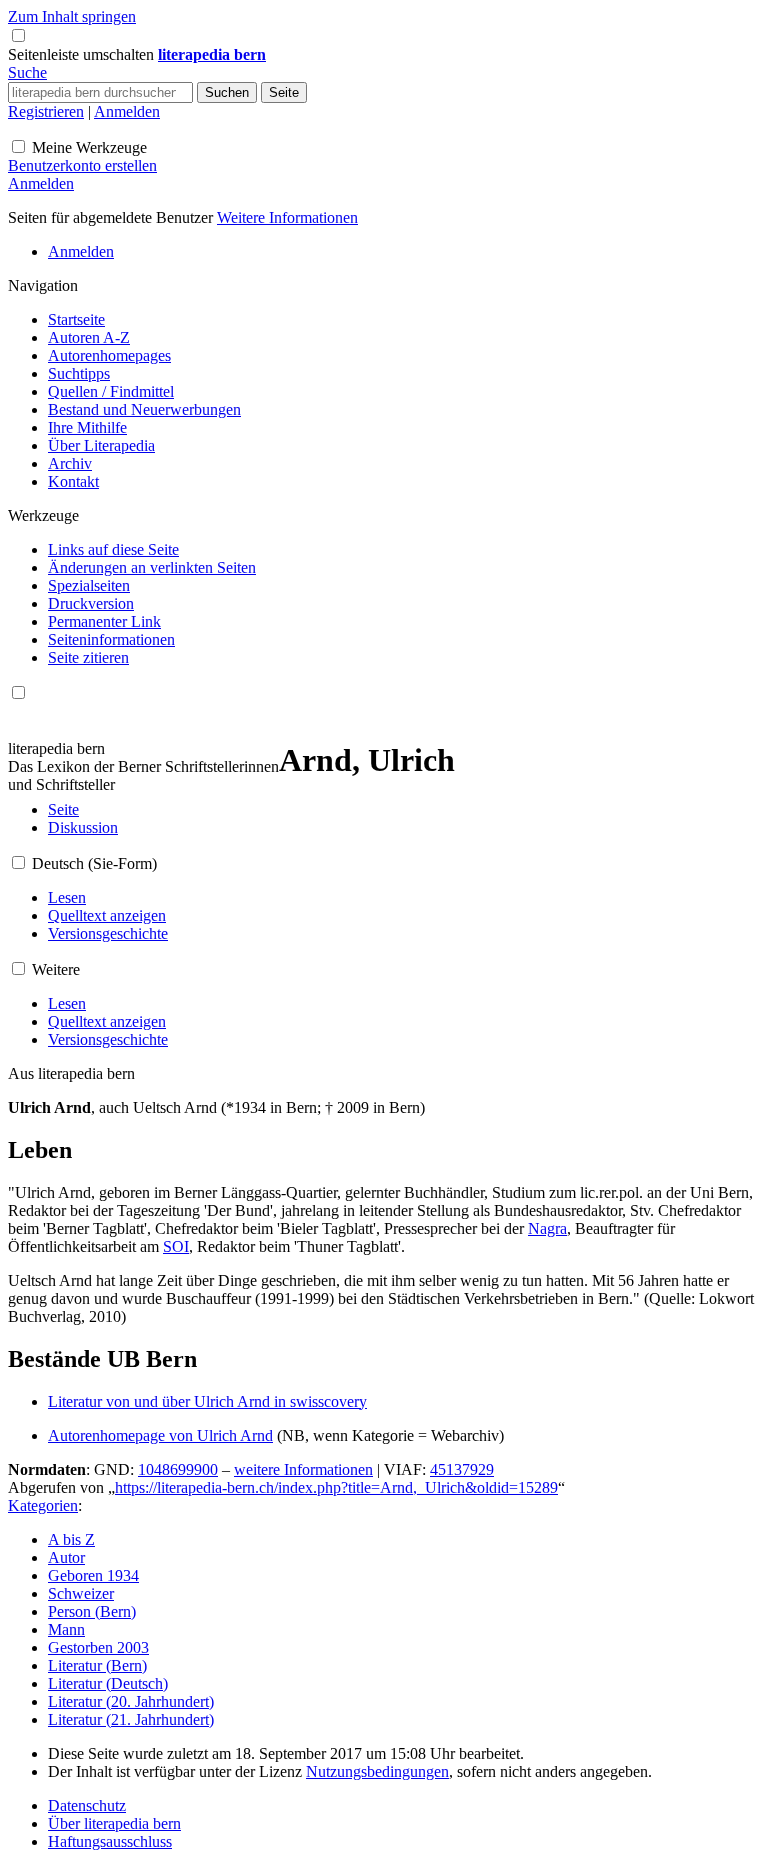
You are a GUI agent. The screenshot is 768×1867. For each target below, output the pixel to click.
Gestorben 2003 (98, 1647)
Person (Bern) (92, 1611)
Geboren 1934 (93, 1575)
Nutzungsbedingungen (377, 1771)
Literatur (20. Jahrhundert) (131, 1701)
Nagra (547, 1228)
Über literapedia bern (114, 1823)
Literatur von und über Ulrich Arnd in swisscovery (207, 1401)
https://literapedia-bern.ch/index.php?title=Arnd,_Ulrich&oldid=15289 (336, 1487)
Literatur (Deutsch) (108, 1683)
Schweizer (81, 1593)
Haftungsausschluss (110, 1841)
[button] (83, 54)
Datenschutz (87, 1805)
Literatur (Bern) (97, 1665)
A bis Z (71, 1539)
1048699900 (178, 1469)
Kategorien (43, 1505)
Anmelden (127, 111)
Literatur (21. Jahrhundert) (131, 1719)
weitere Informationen (303, 1469)
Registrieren (46, 111)
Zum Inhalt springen (72, 16)
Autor (66, 1557)
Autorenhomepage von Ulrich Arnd (160, 1435)
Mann (66, 1629)
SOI (176, 1246)
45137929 (462, 1469)
